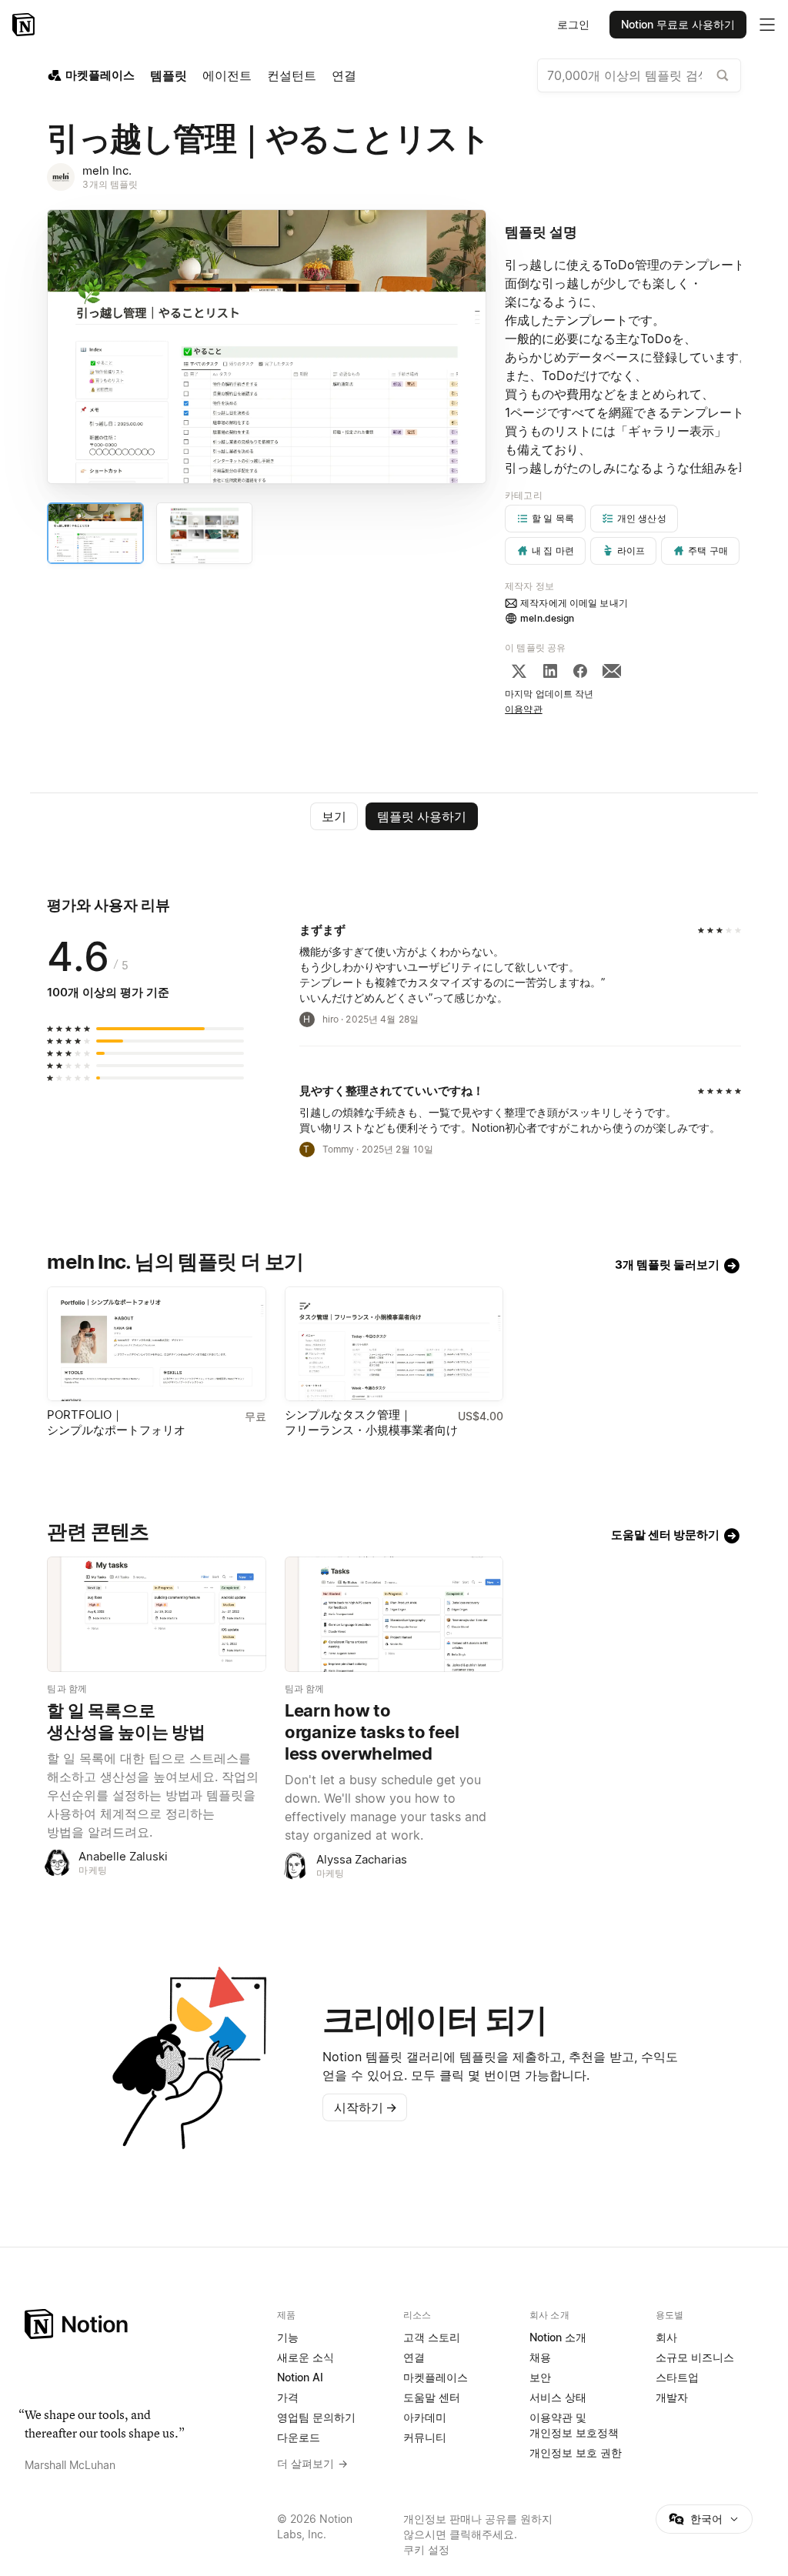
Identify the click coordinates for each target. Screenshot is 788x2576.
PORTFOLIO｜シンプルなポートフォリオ (116, 1422)
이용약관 (524, 709)
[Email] (612, 671)
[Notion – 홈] (25, 25)
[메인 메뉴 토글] (767, 25)
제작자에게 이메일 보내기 (574, 603)
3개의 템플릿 (110, 184)
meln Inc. (107, 170)
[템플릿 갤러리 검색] (723, 75)
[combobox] (639, 75)
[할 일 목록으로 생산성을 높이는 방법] (156, 1614)
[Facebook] (580, 671)
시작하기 (366, 2107)
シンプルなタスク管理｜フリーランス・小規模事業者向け (371, 1422)
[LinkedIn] (550, 671)
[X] (519, 671)
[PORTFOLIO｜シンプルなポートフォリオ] (156, 1344)
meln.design (547, 618)
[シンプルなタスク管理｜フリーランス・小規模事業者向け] (394, 1344)
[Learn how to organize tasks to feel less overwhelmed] (394, 1614)
